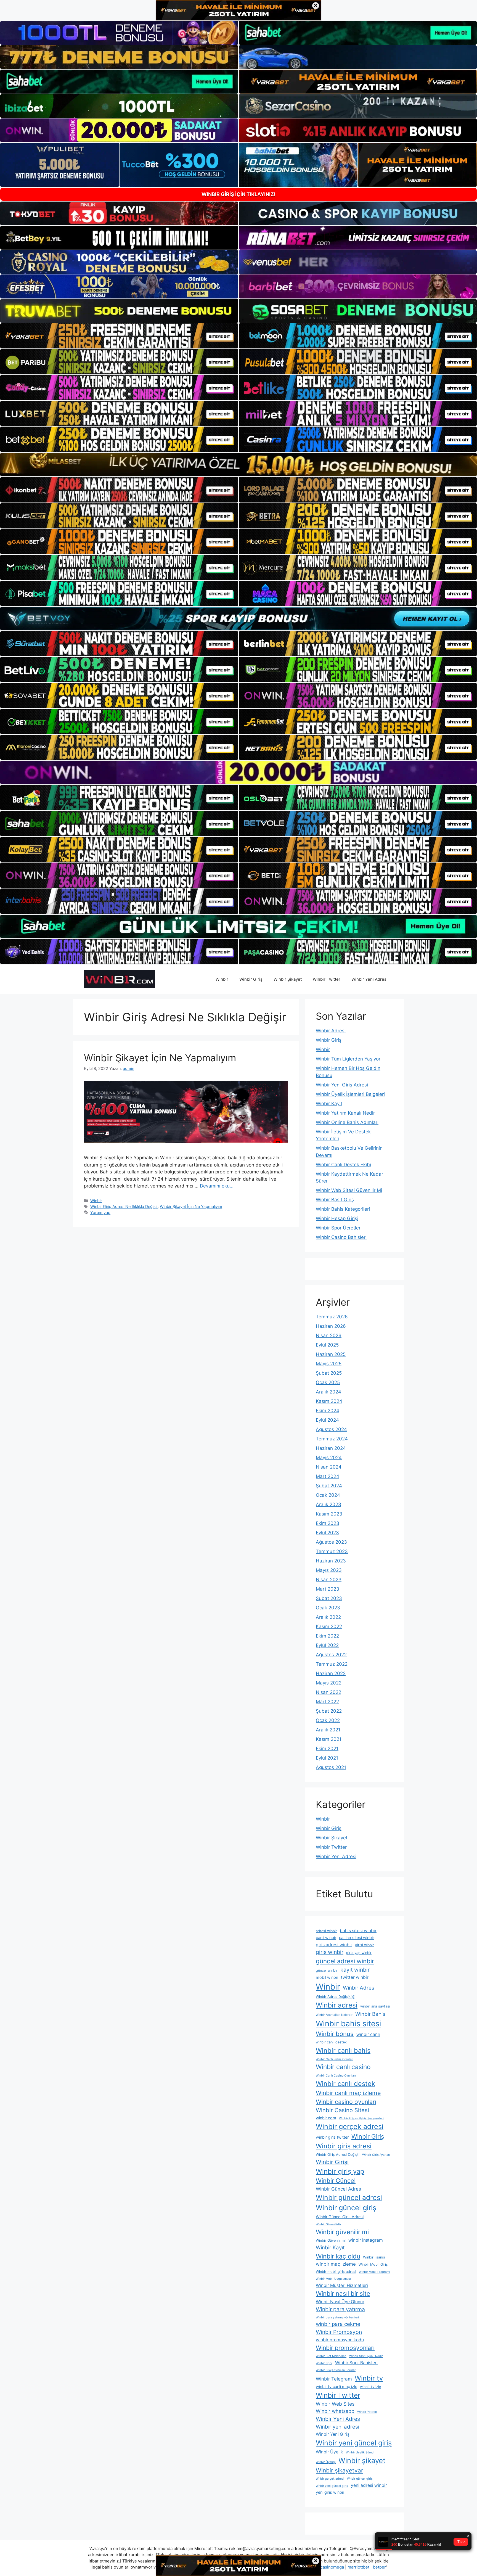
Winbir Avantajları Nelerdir (334, 2015)
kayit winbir (355, 1970)
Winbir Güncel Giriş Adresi (340, 2217)
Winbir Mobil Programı (374, 2272)
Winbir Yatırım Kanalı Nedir (345, 1113)
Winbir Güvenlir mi (331, 2240)
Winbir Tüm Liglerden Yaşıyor (348, 1059)
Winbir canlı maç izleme (348, 2093)
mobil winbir (327, 1977)
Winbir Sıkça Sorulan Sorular (336, 2370)
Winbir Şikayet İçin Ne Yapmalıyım (160, 1058)
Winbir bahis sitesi (349, 2024)
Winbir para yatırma (340, 2309)
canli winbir (326, 1938)
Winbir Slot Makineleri (331, 2356)
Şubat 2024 (329, 1486)
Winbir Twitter (327, 979)
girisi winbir (365, 1945)
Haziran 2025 (331, 1354)
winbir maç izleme (336, 2264)
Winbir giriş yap (340, 2171)
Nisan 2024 (329, 1467)
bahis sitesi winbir (358, 1931)
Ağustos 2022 (331, 1655)
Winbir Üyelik (329, 2452)
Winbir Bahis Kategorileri (343, 1209)
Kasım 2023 (329, 1514)
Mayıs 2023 (329, 1570)
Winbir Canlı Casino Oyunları (336, 2076)
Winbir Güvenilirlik (329, 2224)
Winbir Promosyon (339, 2332)
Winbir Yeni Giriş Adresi (342, 1085)
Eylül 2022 (327, 1645)
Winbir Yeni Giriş (333, 2434)
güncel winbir (327, 1970)
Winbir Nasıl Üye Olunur (340, 2302)
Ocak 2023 (328, 1608)
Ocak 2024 (328, 1495)
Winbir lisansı (374, 2257)
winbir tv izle (370, 2387)
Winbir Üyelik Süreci (360, 2452)
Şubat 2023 (329, 1598)
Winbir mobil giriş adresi (336, 2272)
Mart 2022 (327, 1702)
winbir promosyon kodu (340, 2340)
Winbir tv (369, 2378)
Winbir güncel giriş (346, 2208)
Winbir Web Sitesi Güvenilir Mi (349, 1190)
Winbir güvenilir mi (342, 2232)
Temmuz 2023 (332, 1551)
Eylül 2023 (327, 1533)
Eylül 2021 (327, 1758)
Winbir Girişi (332, 2162)
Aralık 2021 (328, 1730)
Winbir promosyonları (345, 2348)
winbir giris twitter (332, 2137)
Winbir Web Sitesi (336, 2404)
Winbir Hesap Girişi (337, 1218)
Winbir (222, 979)
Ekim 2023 (328, 1523)
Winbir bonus (335, 2034)
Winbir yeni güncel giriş (354, 2443)
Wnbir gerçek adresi (330, 2479)
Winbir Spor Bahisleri (356, 2363)
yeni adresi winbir (369, 2485)
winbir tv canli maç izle (336, 2386)
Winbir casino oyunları (346, 2102)
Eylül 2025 (327, 1345)
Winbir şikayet (362, 2460)
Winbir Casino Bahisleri (341, 1237)
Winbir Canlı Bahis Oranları (335, 2059)
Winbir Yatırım (367, 2412)
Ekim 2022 (327, 1636)
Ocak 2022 (328, 1720)
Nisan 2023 (329, 1580)
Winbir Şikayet (288, 979)
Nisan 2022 (328, 1692)
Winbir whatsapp (335, 2411)
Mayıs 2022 (329, 1683)
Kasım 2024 (329, 1401)
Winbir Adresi (331, 1031)
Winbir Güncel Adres (338, 2189)
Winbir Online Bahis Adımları (347, 1122)
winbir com (326, 2118)
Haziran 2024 (331, 1448)
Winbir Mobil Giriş (373, 2264)
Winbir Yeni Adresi (369, 979)
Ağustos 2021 (331, 1767)
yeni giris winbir (330, 2492)
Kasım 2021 (329, 1739)
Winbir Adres (359, 1988)
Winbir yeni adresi (337, 2427)
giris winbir (330, 1952)
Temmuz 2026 (332, 1317)
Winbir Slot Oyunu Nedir (366, 2356)
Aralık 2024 (328, 1392)
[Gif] (239, 465)
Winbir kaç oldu (338, 2256)
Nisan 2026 (329, 1335)
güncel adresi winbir (345, 1961)
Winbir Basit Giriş (335, 1200)
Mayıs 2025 (329, 1364)
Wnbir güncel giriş (360, 2479)
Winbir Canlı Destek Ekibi (343, 1165)
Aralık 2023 (328, 1504)
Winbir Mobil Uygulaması (333, 2279)
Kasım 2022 (329, 1626)
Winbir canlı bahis (343, 2050)
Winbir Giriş (251, 979)
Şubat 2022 (329, 1711)
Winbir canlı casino (343, 2067)
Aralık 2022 (328, 1617)
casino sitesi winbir (357, 1938)
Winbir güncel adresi (349, 2197)
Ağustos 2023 (331, 1542)
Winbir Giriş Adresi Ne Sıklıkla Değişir (124, 1206)
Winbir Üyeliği (326, 2462)
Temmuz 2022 (332, 1664)
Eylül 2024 (327, 1420)
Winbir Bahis (370, 2014)
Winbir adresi (337, 2005)
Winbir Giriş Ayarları (376, 2155)
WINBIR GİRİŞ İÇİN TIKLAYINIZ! (239, 194)
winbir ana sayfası (375, 2006)
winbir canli (368, 2034)
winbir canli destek (331, 2042)
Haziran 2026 (331, 1326)
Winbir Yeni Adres (338, 2419)
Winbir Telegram (334, 2379)
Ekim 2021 (327, 1749)
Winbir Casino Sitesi (342, 2110)
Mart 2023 (328, 1589)
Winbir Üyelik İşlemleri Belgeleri (350, 1094)
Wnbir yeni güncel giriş (332, 2486)
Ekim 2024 (328, 1411)
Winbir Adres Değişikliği (336, 1997)
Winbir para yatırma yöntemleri (337, 2317)
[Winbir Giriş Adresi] (119, 979)
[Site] (119, 336)
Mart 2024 (328, 1476)
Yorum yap (100, 1212)
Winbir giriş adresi (344, 2146)
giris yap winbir (359, 1953)
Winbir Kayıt (329, 1104)
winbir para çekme (338, 2324)
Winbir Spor (324, 2363)
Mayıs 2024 (329, 1458)
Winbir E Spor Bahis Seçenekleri (361, 2118)
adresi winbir (326, 1931)
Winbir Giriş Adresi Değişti (338, 2155)
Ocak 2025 (328, 1382)
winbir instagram (366, 2240)
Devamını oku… (217, 1186)
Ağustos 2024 (331, 1429)
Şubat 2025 (329, 1373)
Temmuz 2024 (332, 1439)
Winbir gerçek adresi (350, 2127)
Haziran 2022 (331, 1673)
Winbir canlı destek (345, 2084)
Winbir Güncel (336, 2181)
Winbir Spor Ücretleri (339, 1228)
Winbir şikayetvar (340, 2470)
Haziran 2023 (331, 1561)
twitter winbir (355, 1977)
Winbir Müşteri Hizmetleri (342, 2285)
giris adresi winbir (334, 1945)
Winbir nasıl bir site (343, 2293)
